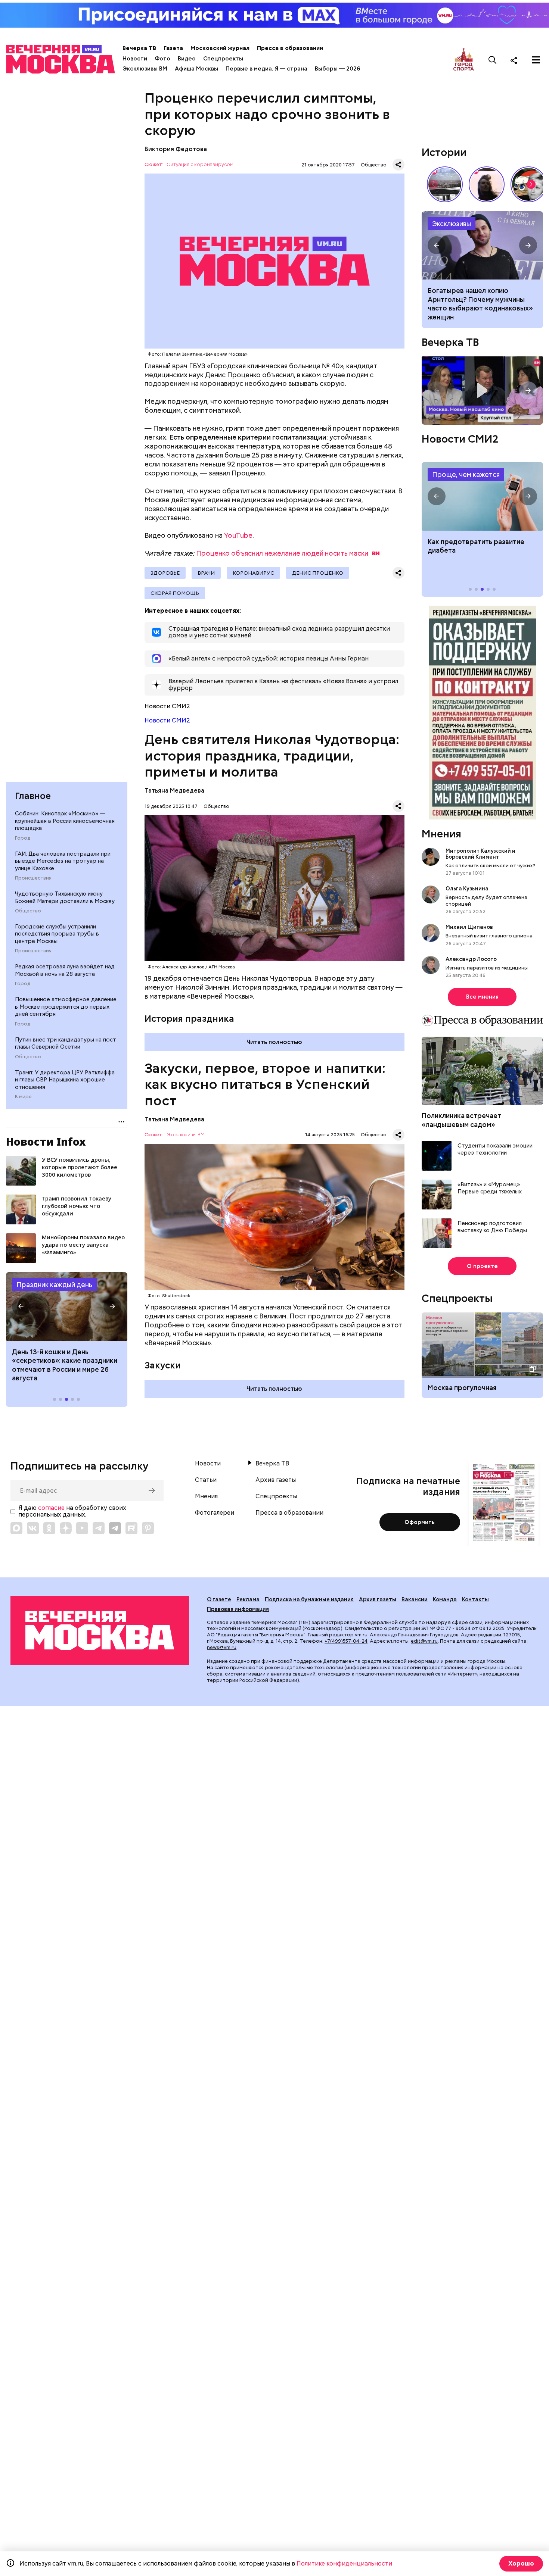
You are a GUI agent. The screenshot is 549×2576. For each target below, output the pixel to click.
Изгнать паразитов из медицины (487, 968)
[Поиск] (493, 60)
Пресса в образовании (290, 48)
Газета (173, 48)
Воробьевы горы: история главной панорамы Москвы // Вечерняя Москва (445, 184)
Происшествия (33, 878)
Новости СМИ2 (167, 720)
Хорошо (521, 2563)
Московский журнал (220, 48)
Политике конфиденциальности (344, 2563)
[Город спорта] (464, 60)
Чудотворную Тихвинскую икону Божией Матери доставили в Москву (65, 897)
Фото (162, 59)
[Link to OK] (49, 1528)
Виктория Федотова (176, 149)
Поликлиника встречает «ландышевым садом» (461, 1120)
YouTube (238, 535)
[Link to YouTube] (82, 1528)
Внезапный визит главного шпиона (489, 936)
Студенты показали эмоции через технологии (495, 1150)
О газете (219, 1599)
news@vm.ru (222, 1647)
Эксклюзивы (452, 224)
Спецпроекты (223, 59)
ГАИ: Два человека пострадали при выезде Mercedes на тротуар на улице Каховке (63, 861)
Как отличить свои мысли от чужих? (490, 865)
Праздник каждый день (54, 1285)
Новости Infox (46, 1142)
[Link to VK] (33, 1528)
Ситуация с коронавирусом (200, 165)
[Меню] (536, 60)
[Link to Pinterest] (148, 1528)
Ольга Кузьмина (468, 889)
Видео (187, 59)
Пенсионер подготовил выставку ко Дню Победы (492, 1227)
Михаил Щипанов (469, 927)
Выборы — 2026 (337, 69)
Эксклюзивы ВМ (145, 69)
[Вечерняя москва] (100, 1630)
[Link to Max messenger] (16, 1528)
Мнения (441, 834)
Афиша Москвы (196, 69)
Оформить (420, 1522)
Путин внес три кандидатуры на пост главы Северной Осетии (66, 1043)
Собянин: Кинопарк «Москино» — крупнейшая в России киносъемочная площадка (65, 821)
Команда (445, 1599)
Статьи (206, 1480)
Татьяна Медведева (174, 791)
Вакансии (415, 1599)
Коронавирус (253, 573)
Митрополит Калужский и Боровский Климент (480, 854)
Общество (28, 911)
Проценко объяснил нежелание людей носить (282, 553)
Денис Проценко (318, 573)
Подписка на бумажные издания (309, 1599)
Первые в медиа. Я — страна (266, 69)
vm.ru (361, 1635)
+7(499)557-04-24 (346, 1641)
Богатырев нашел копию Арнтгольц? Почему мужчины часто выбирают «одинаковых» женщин (482, 246)
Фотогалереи (215, 1513)
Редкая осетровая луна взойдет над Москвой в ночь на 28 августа (65, 970)
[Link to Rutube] (131, 1528)
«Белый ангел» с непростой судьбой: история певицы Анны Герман (487, 184)
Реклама (248, 1599)
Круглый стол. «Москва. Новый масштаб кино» (482, 391)
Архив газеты (276, 1480)
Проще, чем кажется (466, 474)
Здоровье (165, 573)
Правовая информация (238, 1609)
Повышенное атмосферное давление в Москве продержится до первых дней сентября (66, 1007)
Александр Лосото (471, 959)
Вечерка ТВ (139, 48)
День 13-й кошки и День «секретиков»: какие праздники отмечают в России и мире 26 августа (65, 1365)
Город (23, 838)
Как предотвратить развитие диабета (482, 496)
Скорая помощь (175, 593)
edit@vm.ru (424, 1641)
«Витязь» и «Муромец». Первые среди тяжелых (490, 1188)
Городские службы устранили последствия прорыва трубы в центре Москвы (57, 934)
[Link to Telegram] (99, 1528)
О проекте (482, 1266)
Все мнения (482, 997)
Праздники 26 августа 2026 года (67, 1306)
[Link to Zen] (66, 1528)
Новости (135, 59)
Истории (444, 152)
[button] (21, 1306)
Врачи (206, 573)
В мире (23, 1097)
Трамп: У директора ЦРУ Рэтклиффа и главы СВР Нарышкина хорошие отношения (65, 1080)
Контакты (475, 1599)
